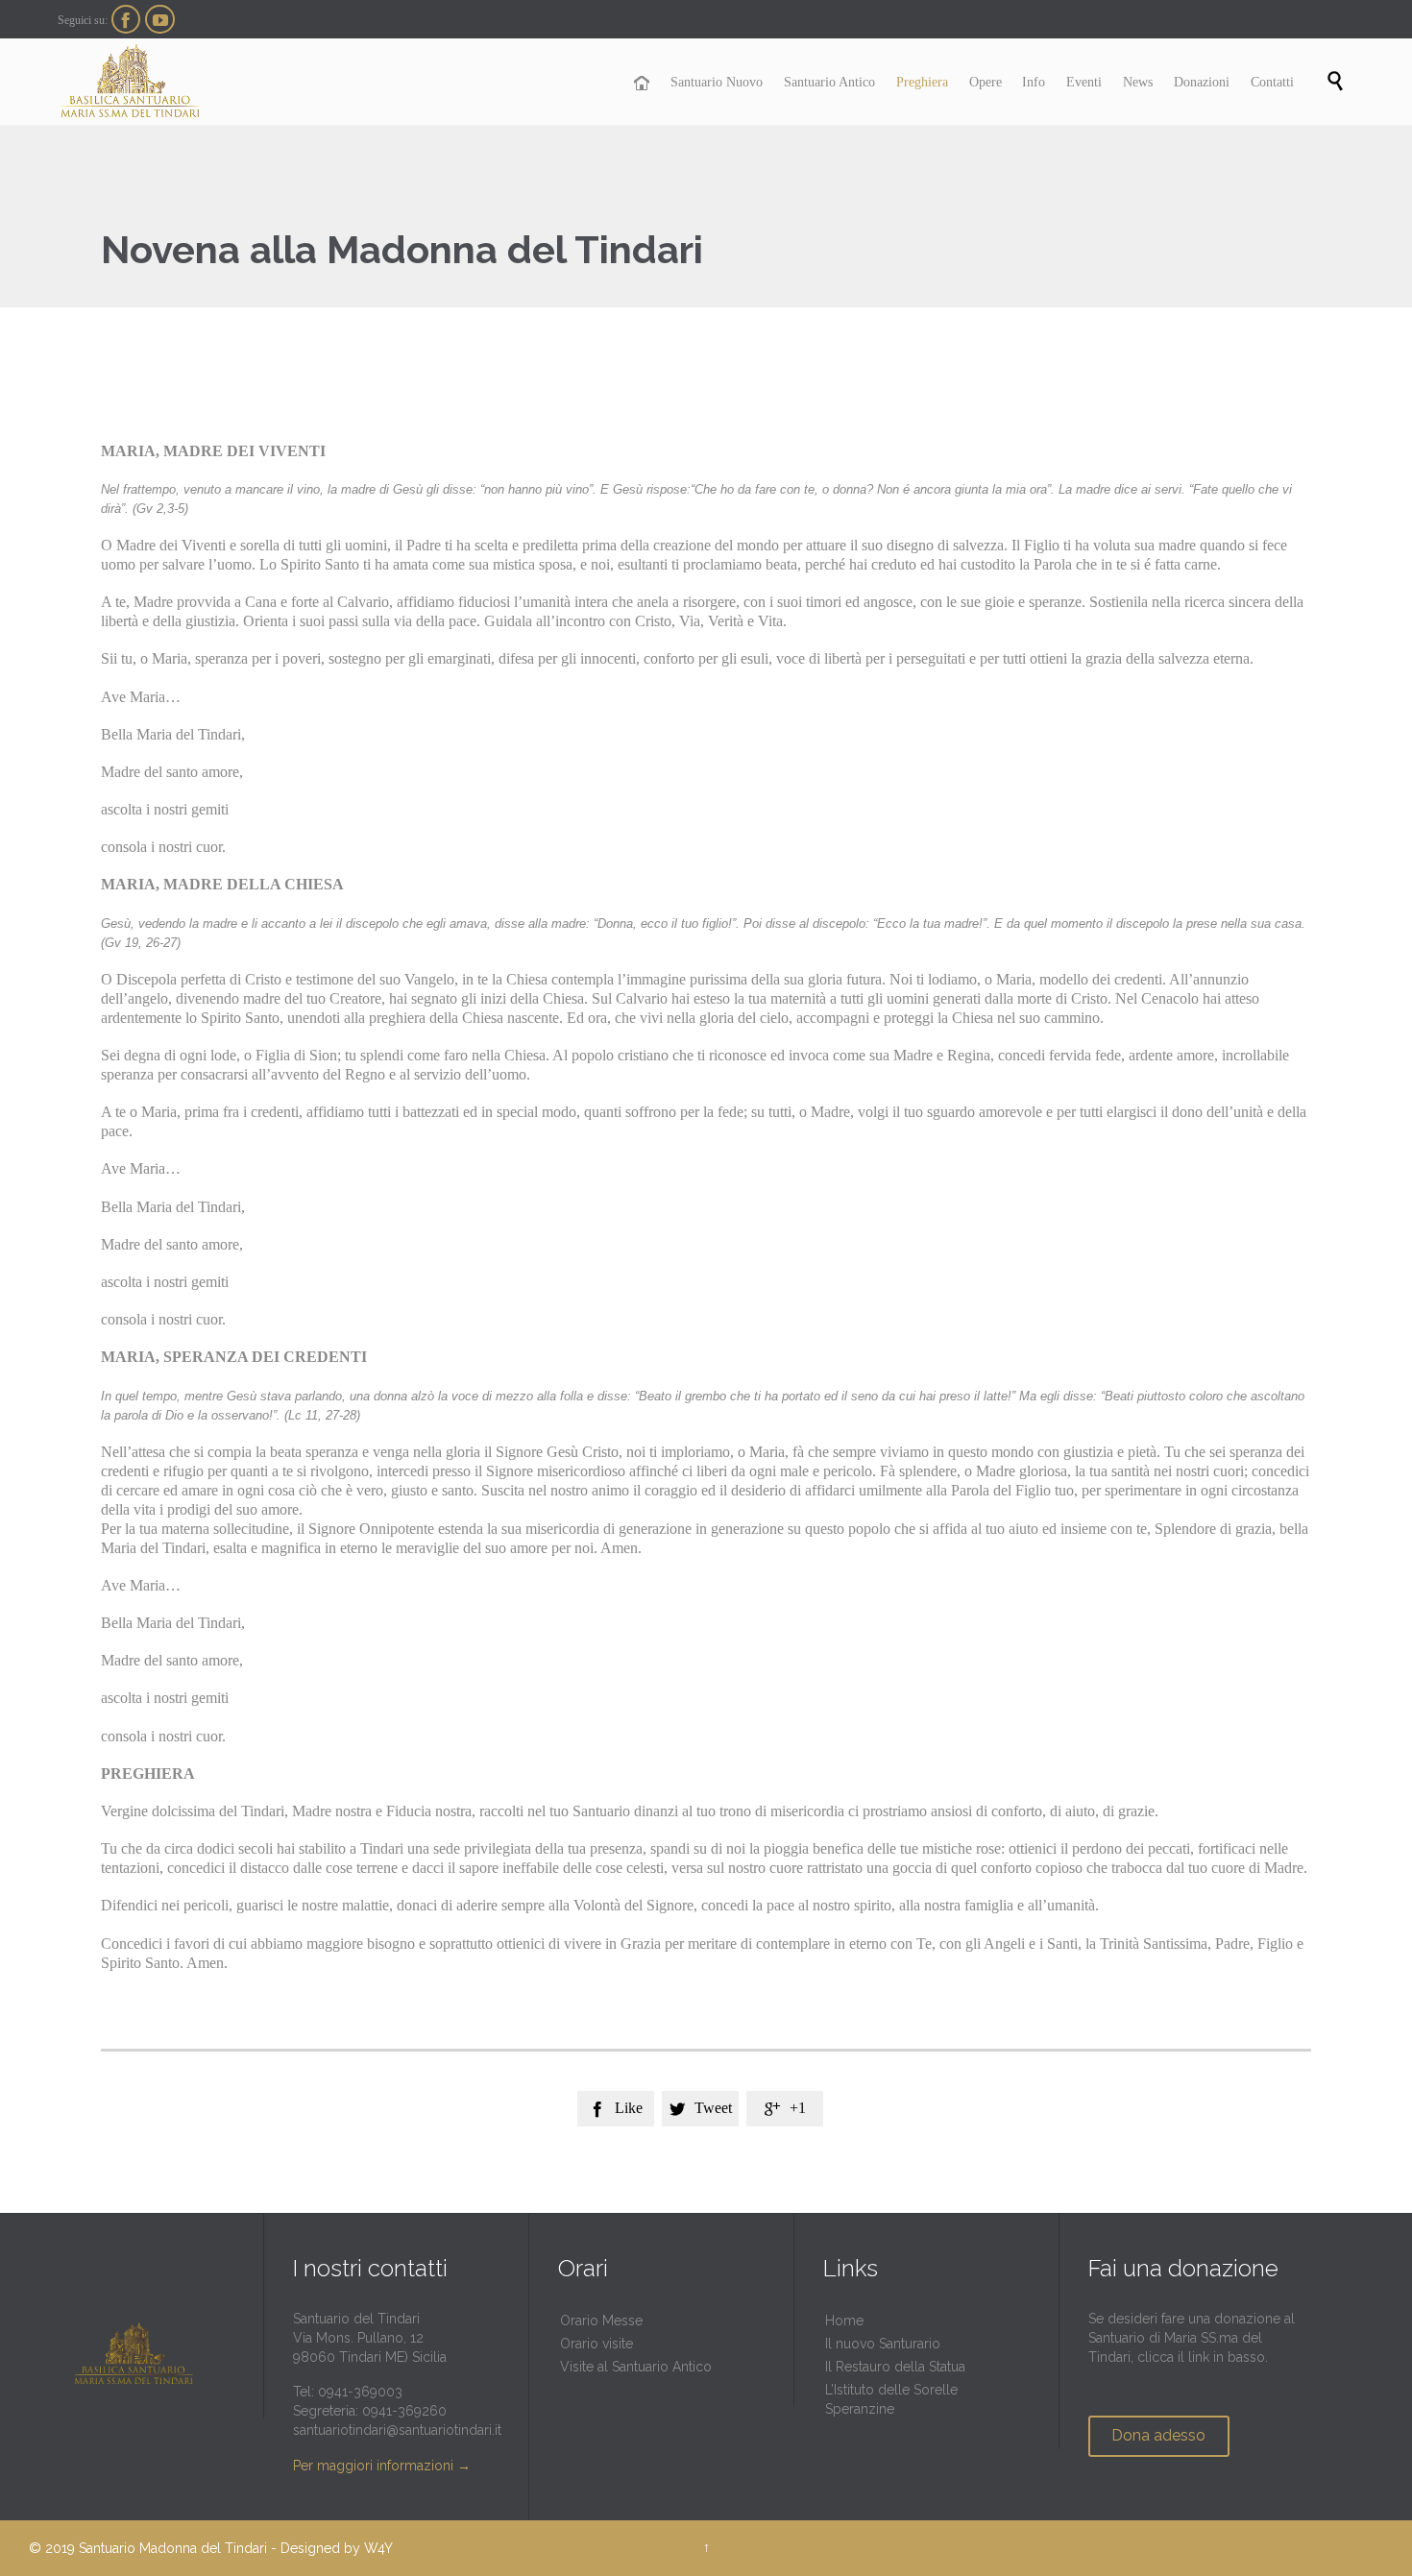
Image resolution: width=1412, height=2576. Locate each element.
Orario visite (596, 2344)
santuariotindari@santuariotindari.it (397, 2430)
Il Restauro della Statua (895, 2367)
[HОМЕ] (642, 84)
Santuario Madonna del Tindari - (178, 2548)
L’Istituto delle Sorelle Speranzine (891, 2399)
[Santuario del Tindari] (130, 82)
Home (844, 2321)
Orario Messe (601, 2321)
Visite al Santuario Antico (636, 2367)
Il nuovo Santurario (883, 2344)
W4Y (378, 2548)
